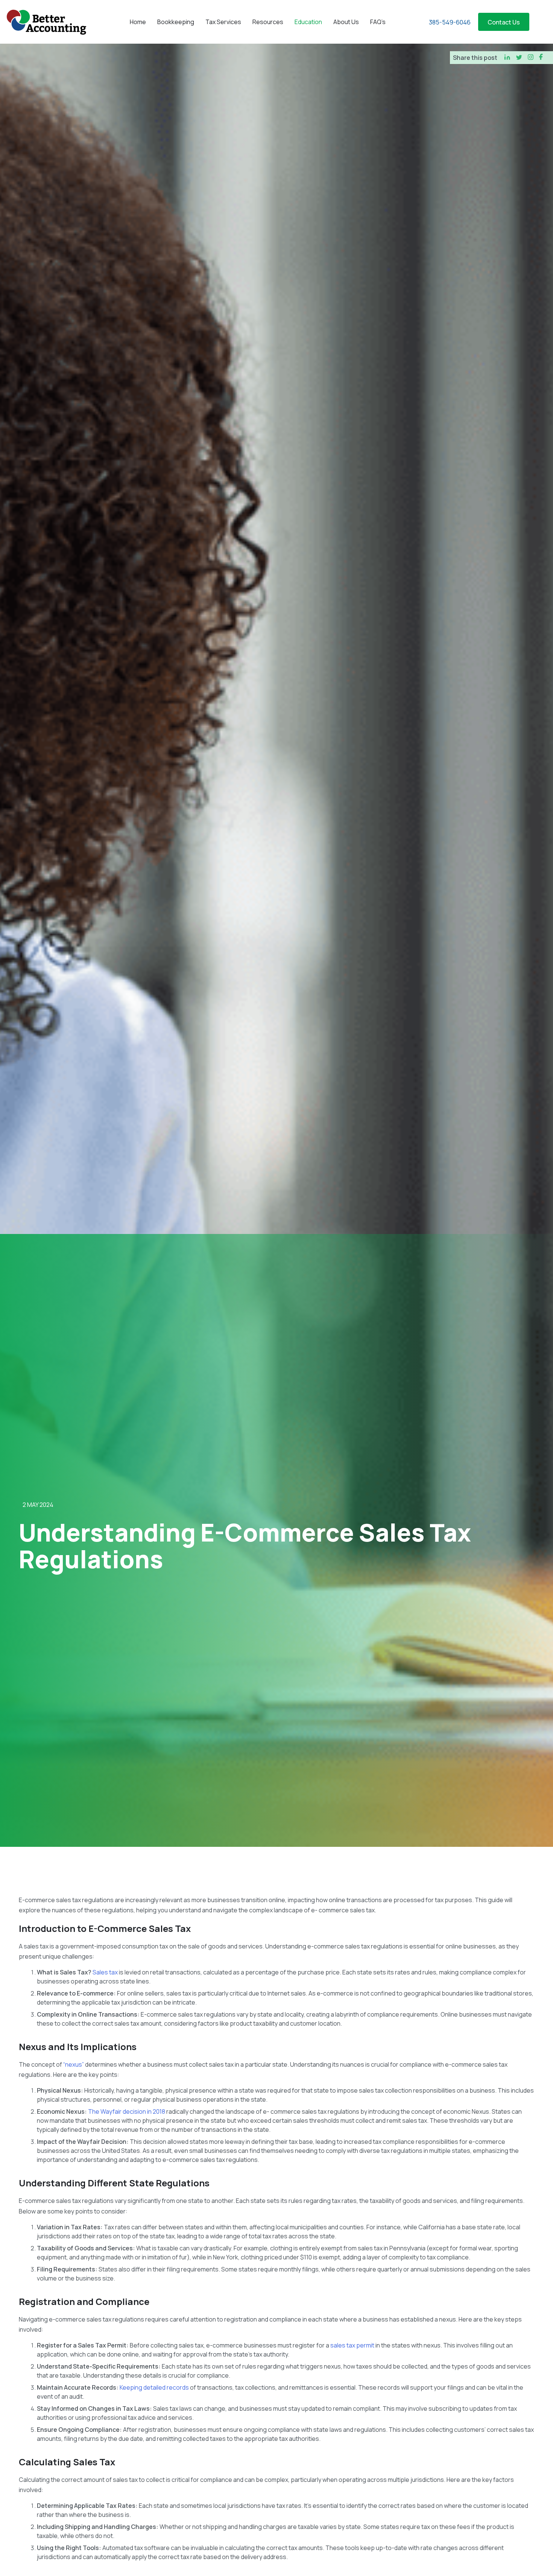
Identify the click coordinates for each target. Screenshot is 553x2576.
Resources (268, 22)
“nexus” (74, 2064)
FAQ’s (378, 22)
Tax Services (223, 22)
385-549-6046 (450, 22)
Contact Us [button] (504, 22)
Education (308, 22)
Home (138, 22)
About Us (346, 22)
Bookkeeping (176, 22)
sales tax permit (352, 2345)
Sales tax (105, 1972)
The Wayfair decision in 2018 (127, 2111)
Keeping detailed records (154, 2387)
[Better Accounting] (46, 22)
